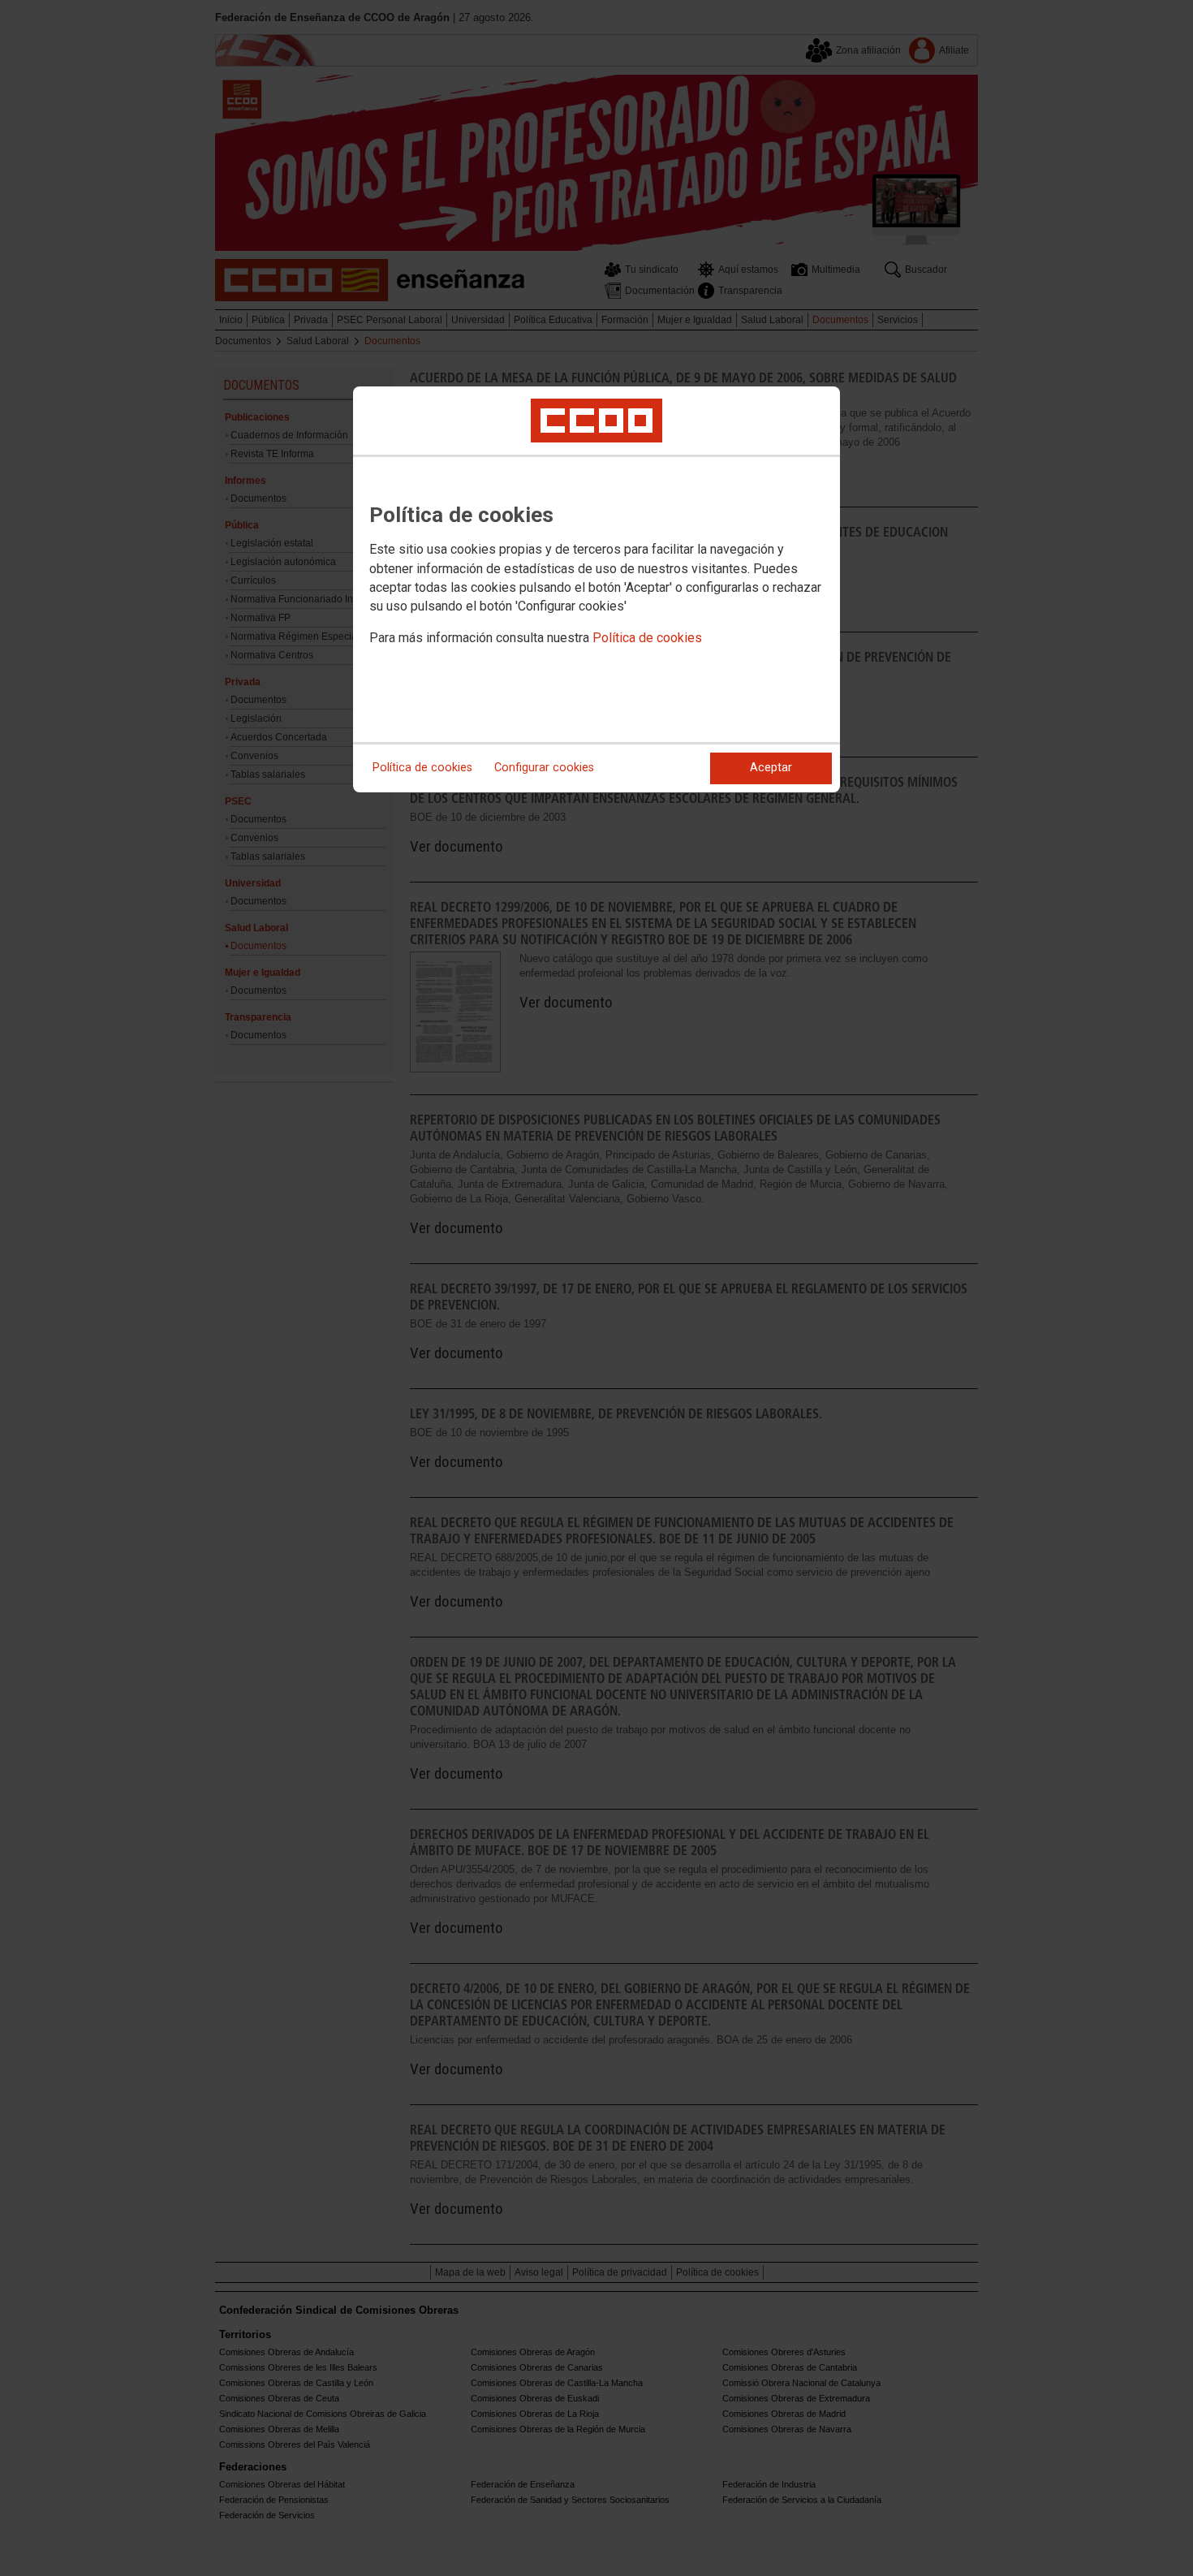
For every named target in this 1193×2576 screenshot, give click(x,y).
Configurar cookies (544, 768)
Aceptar (771, 768)
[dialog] (596, 589)
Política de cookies (647, 638)
